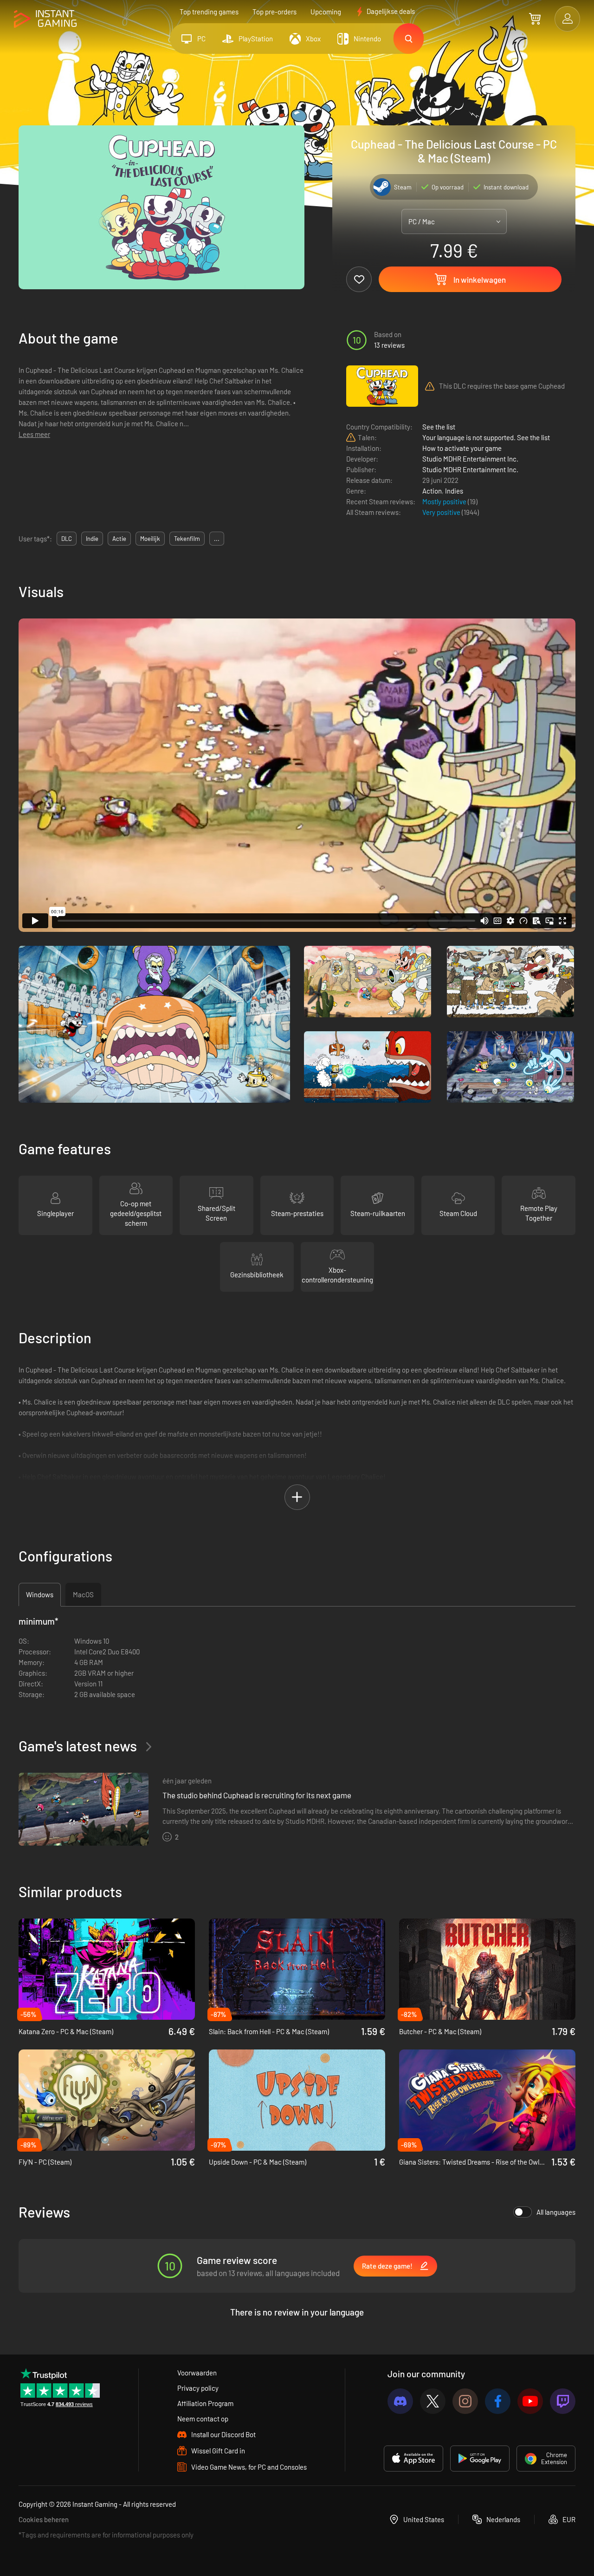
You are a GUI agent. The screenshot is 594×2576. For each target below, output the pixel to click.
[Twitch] (563, 2401)
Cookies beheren (44, 2519)
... (217, 539)
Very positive (442, 512)
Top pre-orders (274, 12)
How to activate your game (462, 448)
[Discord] (400, 2401)
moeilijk (150, 539)
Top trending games (209, 12)
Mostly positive (445, 501)
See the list (439, 427)
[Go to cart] (535, 19)
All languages (556, 2212)
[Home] (45, 19)
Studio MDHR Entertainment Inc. (470, 459)
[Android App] (480, 2459)
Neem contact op (203, 2419)
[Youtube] (530, 2401)
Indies (454, 491)
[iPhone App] (413, 2459)
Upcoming (326, 12)
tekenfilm (187, 539)
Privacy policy (198, 2388)
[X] (433, 2401)
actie (119, 539)
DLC (67, 539)
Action (432, 491)
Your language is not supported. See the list (486, 437)
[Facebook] (498, 2401)
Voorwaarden (197, 2373)
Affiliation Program (205, 2403)
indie (92, 539)
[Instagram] (465, 2401)
